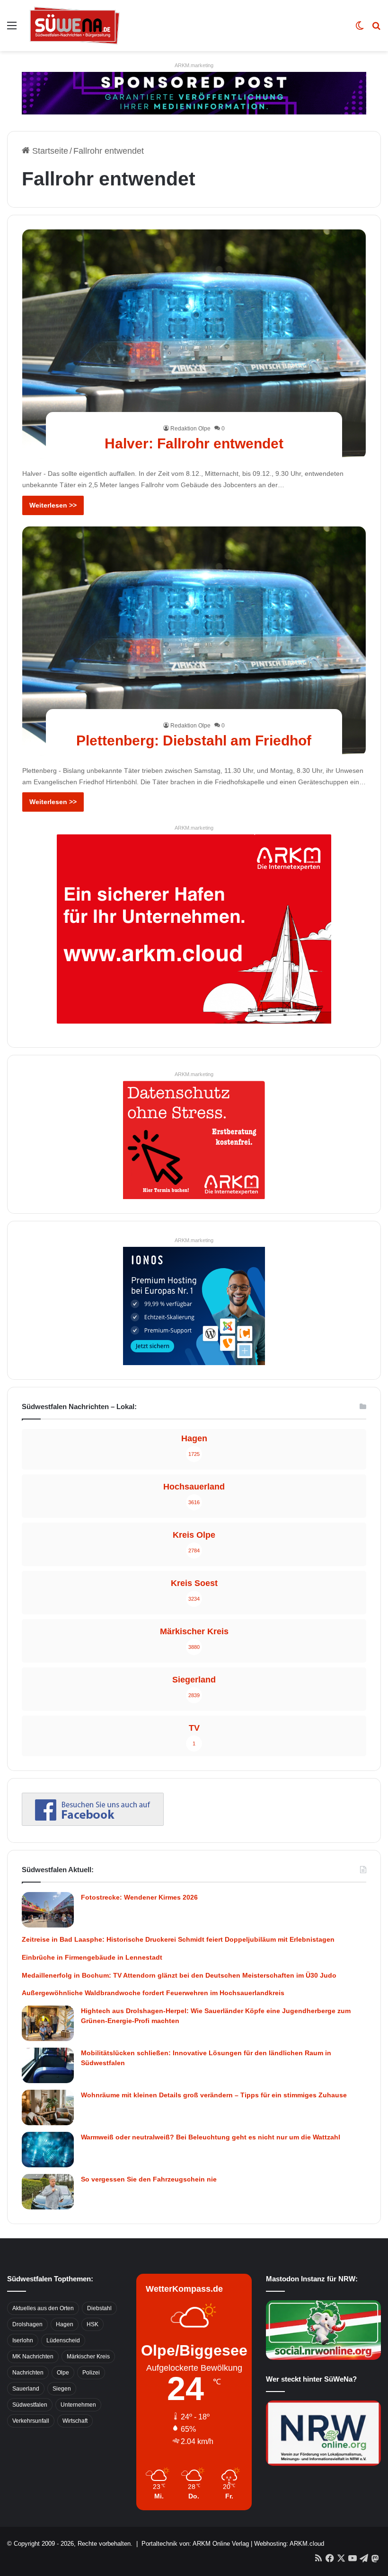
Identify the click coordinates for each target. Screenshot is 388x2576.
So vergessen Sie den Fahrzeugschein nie (149, 2179)
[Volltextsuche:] (376, 29)
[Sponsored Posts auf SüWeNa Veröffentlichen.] (194, 93)
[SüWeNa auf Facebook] (93, 1823)
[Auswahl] (12, 29)
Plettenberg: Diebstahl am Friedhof (194, 740)
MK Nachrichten (33, 2357)
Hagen (65, 2324)
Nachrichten (28, 2373)
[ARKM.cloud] (194, 929)
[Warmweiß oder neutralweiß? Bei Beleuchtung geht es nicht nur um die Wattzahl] (48, 2150)
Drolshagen (27, 2324)
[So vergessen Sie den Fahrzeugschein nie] (48, 2192)
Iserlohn (23, 2340)
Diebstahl (99, 2308)
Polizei (91, 2373)
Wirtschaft (75, 2421)
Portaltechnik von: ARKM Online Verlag (195, 2544)
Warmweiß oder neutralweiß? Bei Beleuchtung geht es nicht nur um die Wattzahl (211, 2137)
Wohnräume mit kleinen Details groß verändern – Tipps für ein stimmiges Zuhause (214, 2095)
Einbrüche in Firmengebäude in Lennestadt (92, 1957)
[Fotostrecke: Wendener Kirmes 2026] (48, 1910)
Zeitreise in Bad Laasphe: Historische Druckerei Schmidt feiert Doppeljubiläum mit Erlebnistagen (178, 1939)
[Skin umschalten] (360, 29)
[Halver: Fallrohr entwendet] (194, 344)
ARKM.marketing (194, 65)
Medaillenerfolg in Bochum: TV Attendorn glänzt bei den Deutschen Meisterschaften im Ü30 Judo (179, 1975)
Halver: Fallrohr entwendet (194, 443)
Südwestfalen (30, 2405)
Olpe (63, 2373)
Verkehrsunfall (31, 2421)
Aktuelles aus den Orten (43, 2308)
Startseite (49, 151)
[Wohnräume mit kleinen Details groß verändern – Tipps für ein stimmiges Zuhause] (48, 2107)
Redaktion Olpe (190, 429)
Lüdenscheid (63, 2340)
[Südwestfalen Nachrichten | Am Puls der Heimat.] (75, 26)
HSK (93, 2324)
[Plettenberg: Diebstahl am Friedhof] (194, 641)
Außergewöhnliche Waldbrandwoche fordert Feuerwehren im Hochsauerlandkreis (153, 1993)
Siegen (62, 2389)
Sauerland (26, 2389)
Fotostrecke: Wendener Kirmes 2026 (139, 1897)
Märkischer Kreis (88, 2357)
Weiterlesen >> (53, 505)
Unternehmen (78, 2405)
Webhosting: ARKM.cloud (289, 2544)
